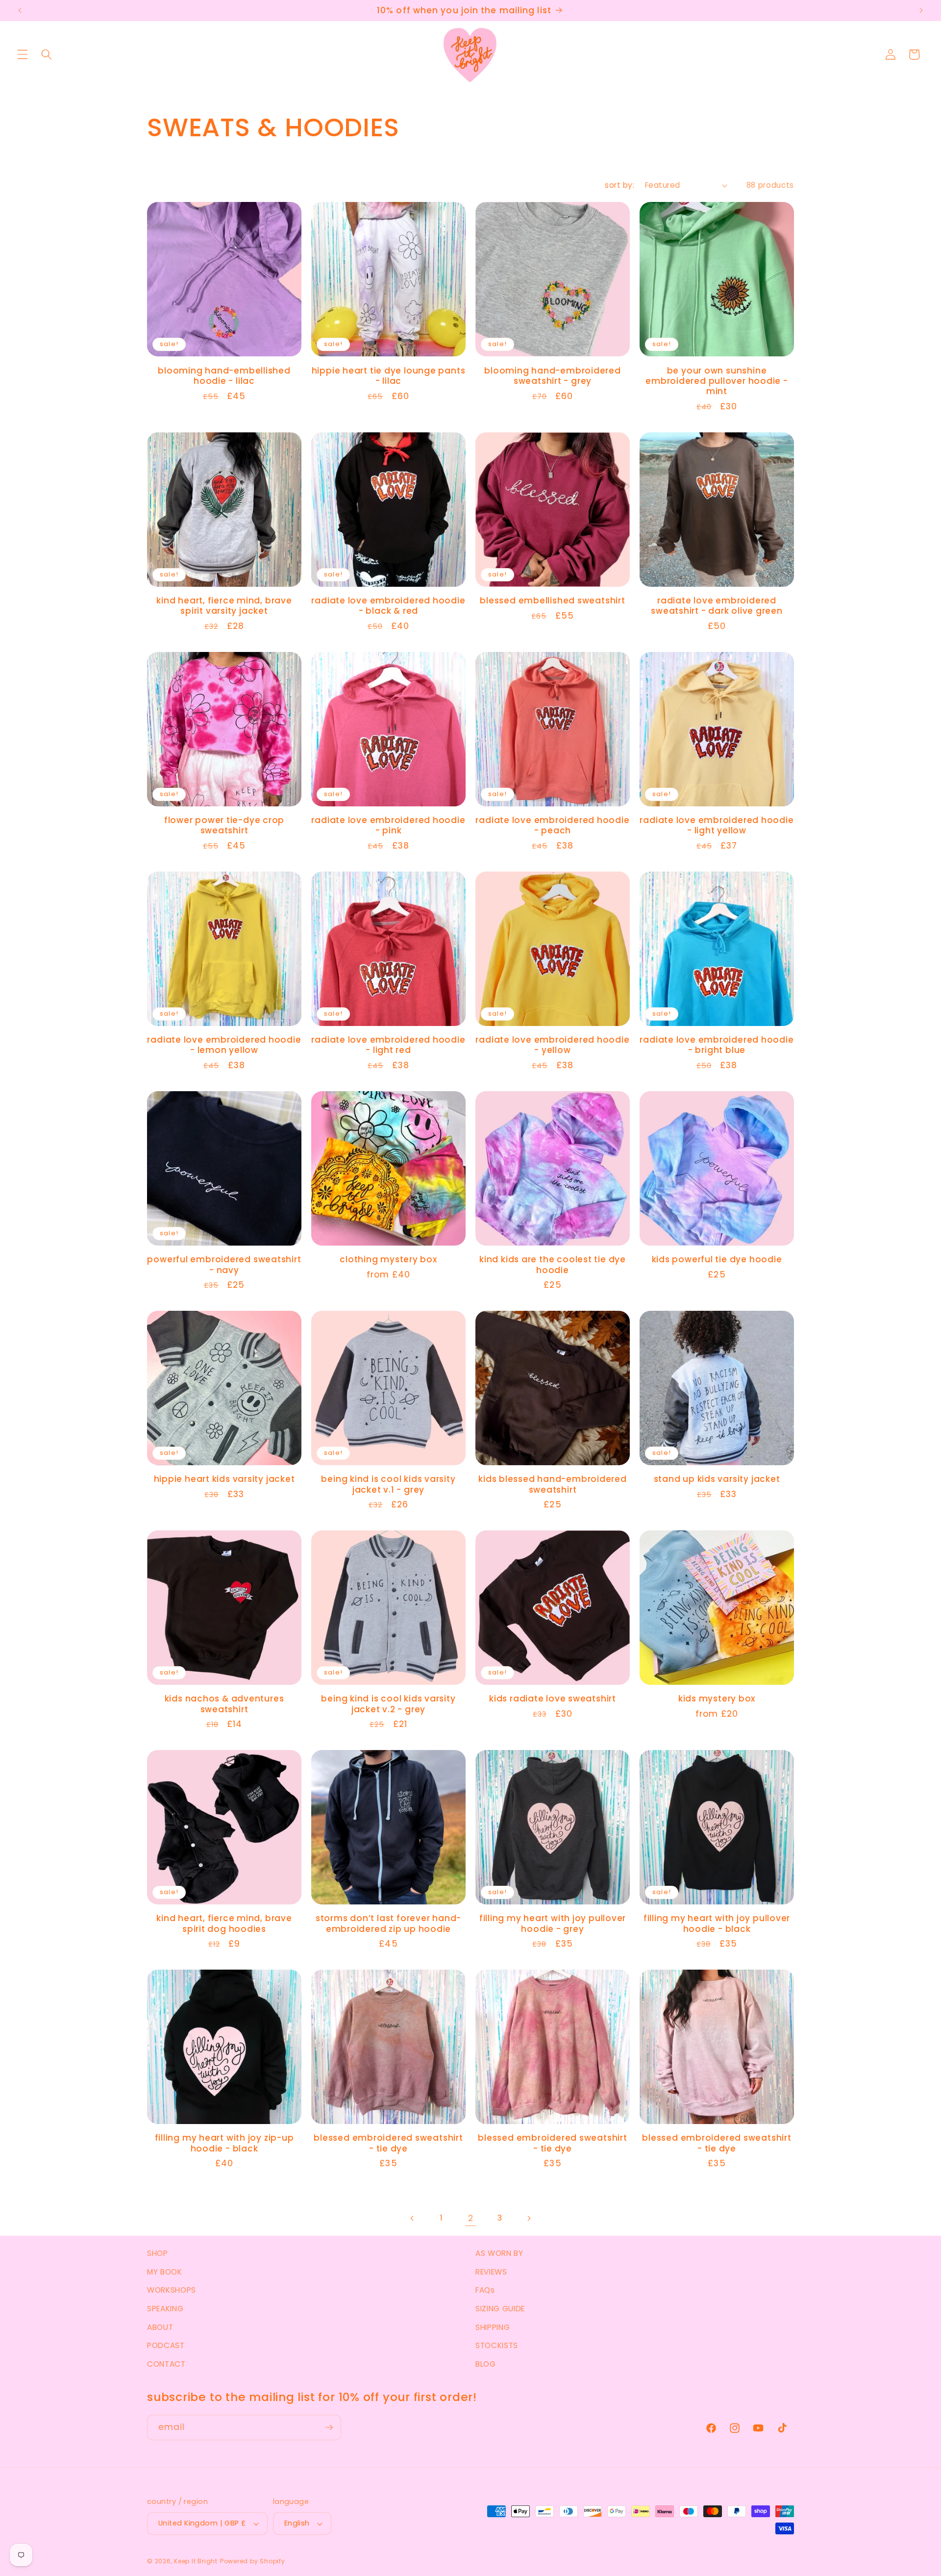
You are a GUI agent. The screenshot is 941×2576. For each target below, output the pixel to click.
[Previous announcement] (20, 11)
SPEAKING (165, 2309)
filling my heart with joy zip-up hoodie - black (224, 2143)
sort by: (619, 185)
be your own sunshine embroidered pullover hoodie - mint (717, 381)
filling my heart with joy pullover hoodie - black (717, 1924)
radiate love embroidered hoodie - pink (388, 825)
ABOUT (160, 2327)
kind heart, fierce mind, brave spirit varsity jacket (224, 606)
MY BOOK (165, 2272)
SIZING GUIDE (500, 2309)
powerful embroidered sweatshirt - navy (224, 1265)
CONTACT (166, 2364)
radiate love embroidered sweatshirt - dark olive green (717, 606)
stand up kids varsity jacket (717, 1479)
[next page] (529, 2218)
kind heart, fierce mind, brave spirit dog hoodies (224, 1924)
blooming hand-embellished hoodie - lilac (224, 376)
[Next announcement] (921, 11)
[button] (23, 54)
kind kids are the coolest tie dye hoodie (553, 1265)
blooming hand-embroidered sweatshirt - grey (553, 376)
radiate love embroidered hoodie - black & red (388, 606)
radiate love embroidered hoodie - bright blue (717, 1045)
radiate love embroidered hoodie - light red (388, 1045)
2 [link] (471, 2218)
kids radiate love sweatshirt (553, 1699)
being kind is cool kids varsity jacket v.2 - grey (388, 1704)
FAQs (485, 2290)
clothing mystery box (388, 1260)
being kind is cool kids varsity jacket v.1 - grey (388, 1484)
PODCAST (166, 2345)
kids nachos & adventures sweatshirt (224, 1704)
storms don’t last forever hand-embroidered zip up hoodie (388, 1924)
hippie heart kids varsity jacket (224, 1479)
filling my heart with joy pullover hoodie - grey (553, 1924)
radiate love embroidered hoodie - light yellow (717, 825)
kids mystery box (717, 1699)
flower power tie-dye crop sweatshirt (224, 825)
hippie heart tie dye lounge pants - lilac (389, 376)
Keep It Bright (196, 2561)
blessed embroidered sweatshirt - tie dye (388, 2143)
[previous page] (412, 2218)
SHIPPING (493, 2327)
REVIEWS (491, 2272)
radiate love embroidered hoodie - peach (552, 825)
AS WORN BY (499, 2253)
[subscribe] (329, 2427)
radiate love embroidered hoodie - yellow (552, 1045)
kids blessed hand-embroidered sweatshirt (553, 1484)
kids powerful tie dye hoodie (717, 1260)
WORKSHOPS (172, 2290)
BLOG (486, 2364)
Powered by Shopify (253, 2561)
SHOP (158, 2253)
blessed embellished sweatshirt (552, 601)
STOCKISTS (497, 2345)
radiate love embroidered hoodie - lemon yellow (224, 1045)
